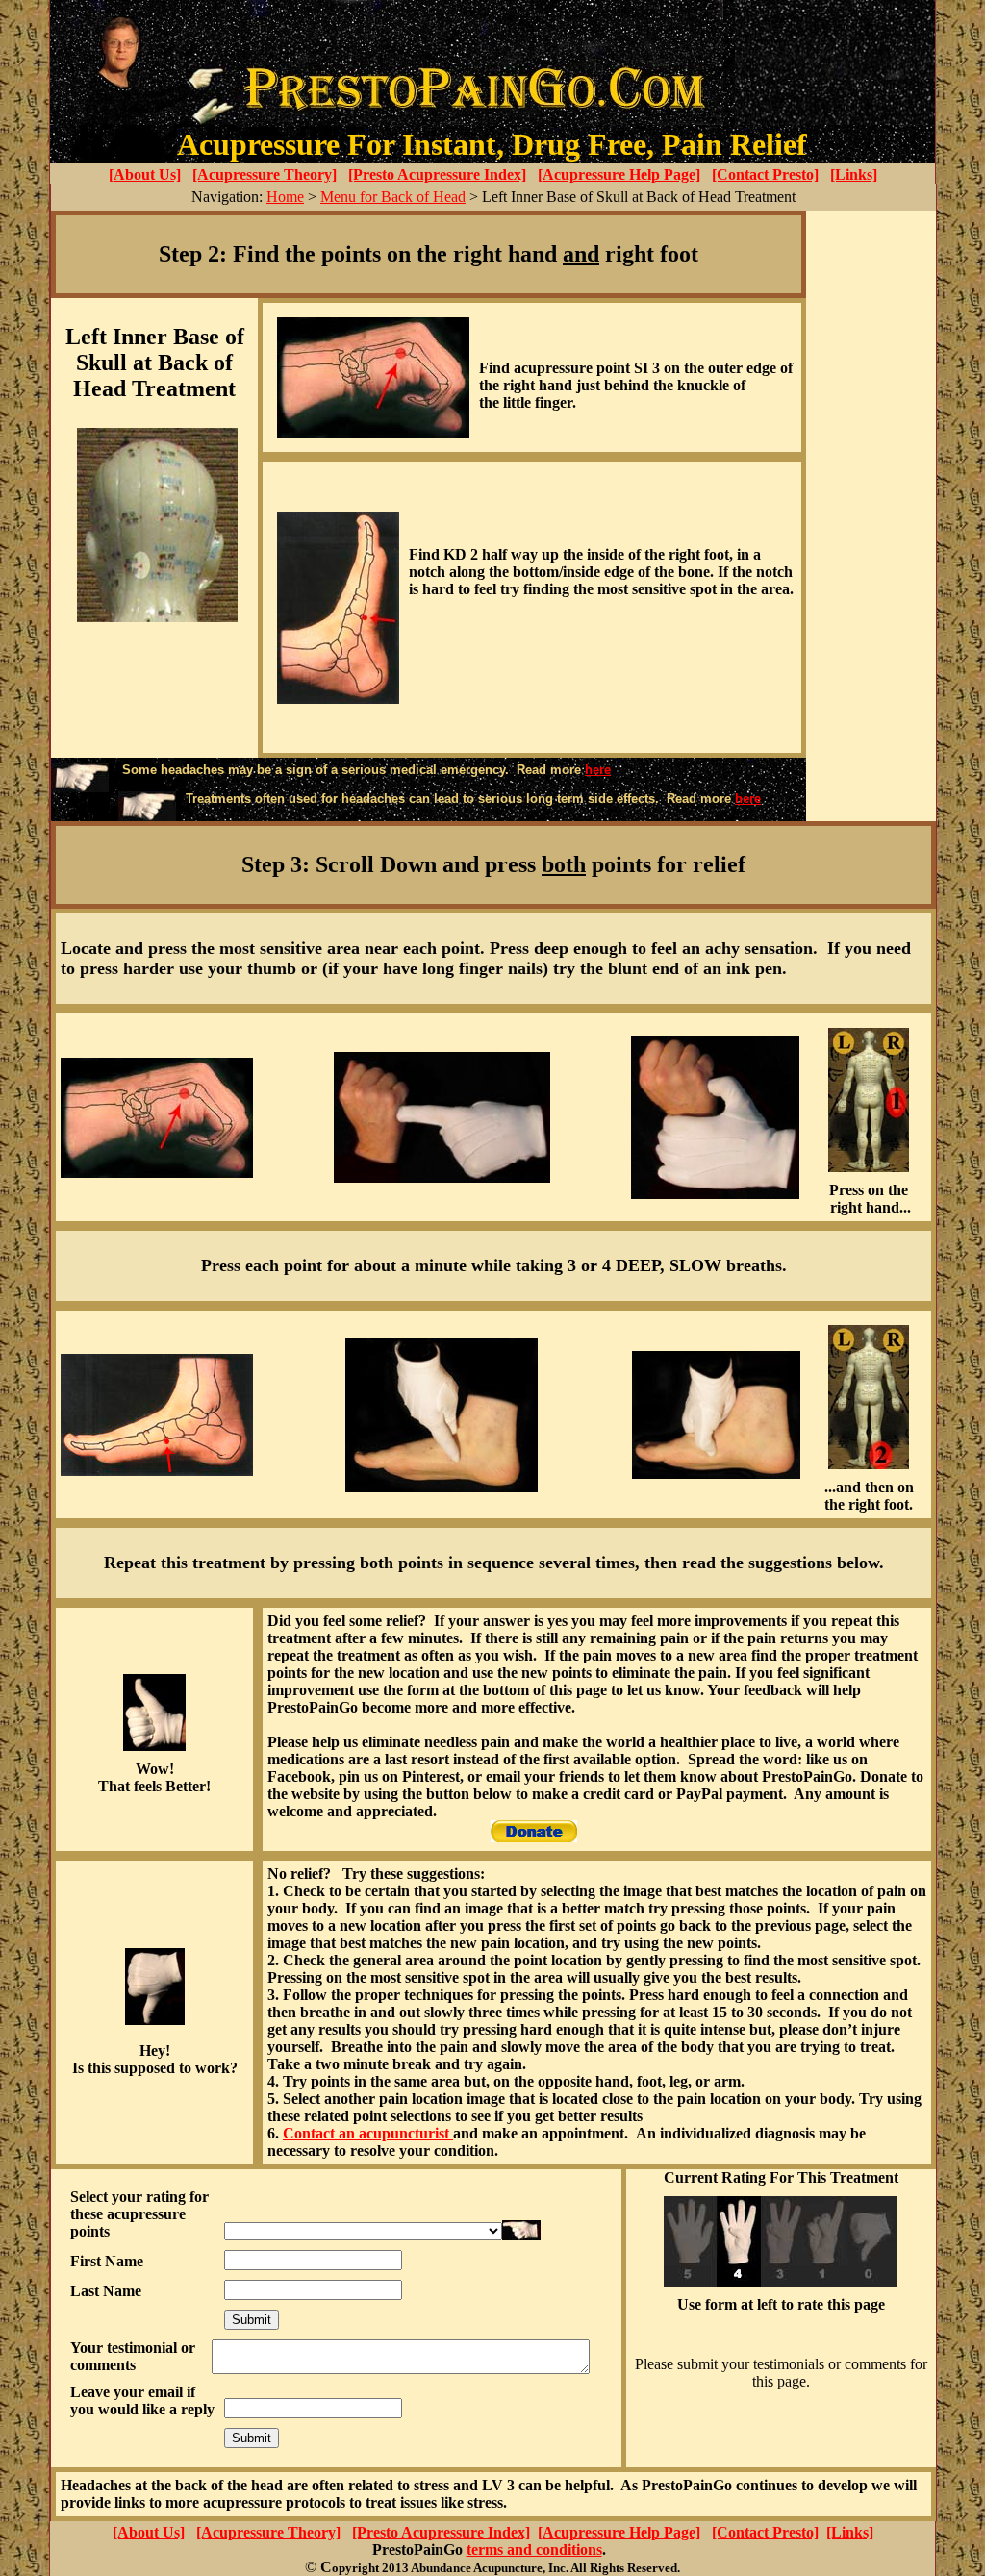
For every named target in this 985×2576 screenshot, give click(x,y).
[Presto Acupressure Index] (437, 175)
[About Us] (145, 175)
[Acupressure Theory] (265, 175)
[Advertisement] (871, 516)
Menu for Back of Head (393, 197)
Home (285, 197)
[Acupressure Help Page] (619, 175)
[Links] (854, 175)
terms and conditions (534, 2550)
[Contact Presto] (765, 175)
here (598, 770)
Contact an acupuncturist (368, 2133)
